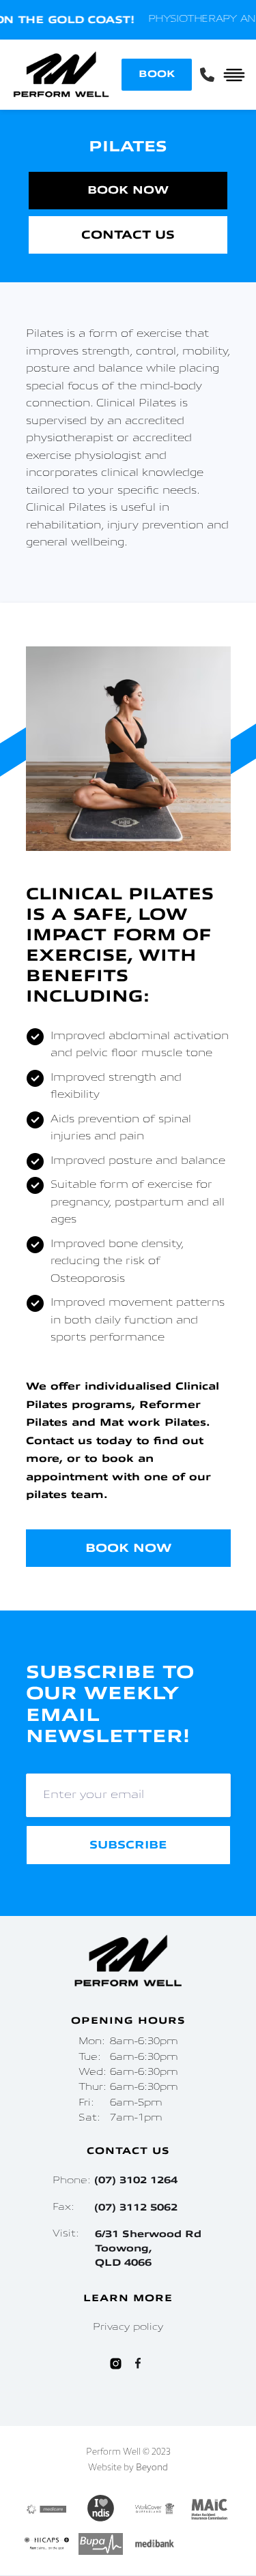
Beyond (152, 2468)
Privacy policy (128, 2327)
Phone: (115, 2181)
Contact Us (128, 235)
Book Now (128, 190)
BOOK (157, 74)
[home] (61, 75)
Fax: (115, 2207)
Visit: (127, 2248)
